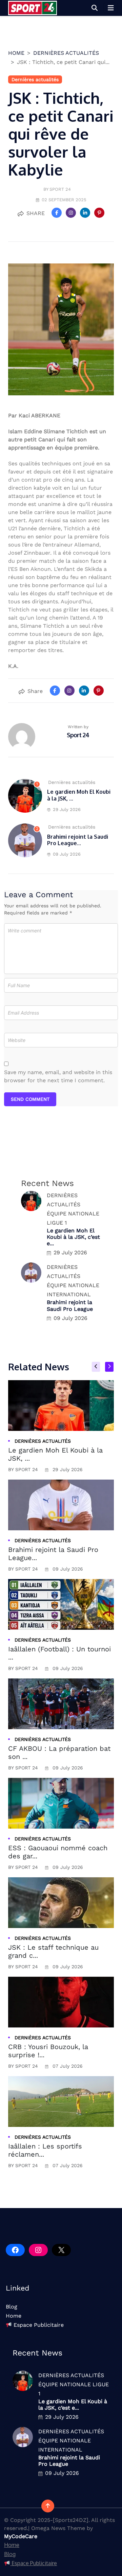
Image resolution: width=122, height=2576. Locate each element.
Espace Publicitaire (38, 2325)
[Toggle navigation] (111, 8)
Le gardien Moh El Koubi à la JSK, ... (79, 795)
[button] (95, 8)
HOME (16, 53)
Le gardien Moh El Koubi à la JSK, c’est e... (73, 1237)
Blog (12, 2307)
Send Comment (30, 1099)
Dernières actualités (66, 53)
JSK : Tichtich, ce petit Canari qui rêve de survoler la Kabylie (61, 134)
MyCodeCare (21, 2536)
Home (14, 2316)
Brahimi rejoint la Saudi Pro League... (78, 840)
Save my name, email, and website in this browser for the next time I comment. (58, 1076)
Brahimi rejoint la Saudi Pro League (70, 1305)
